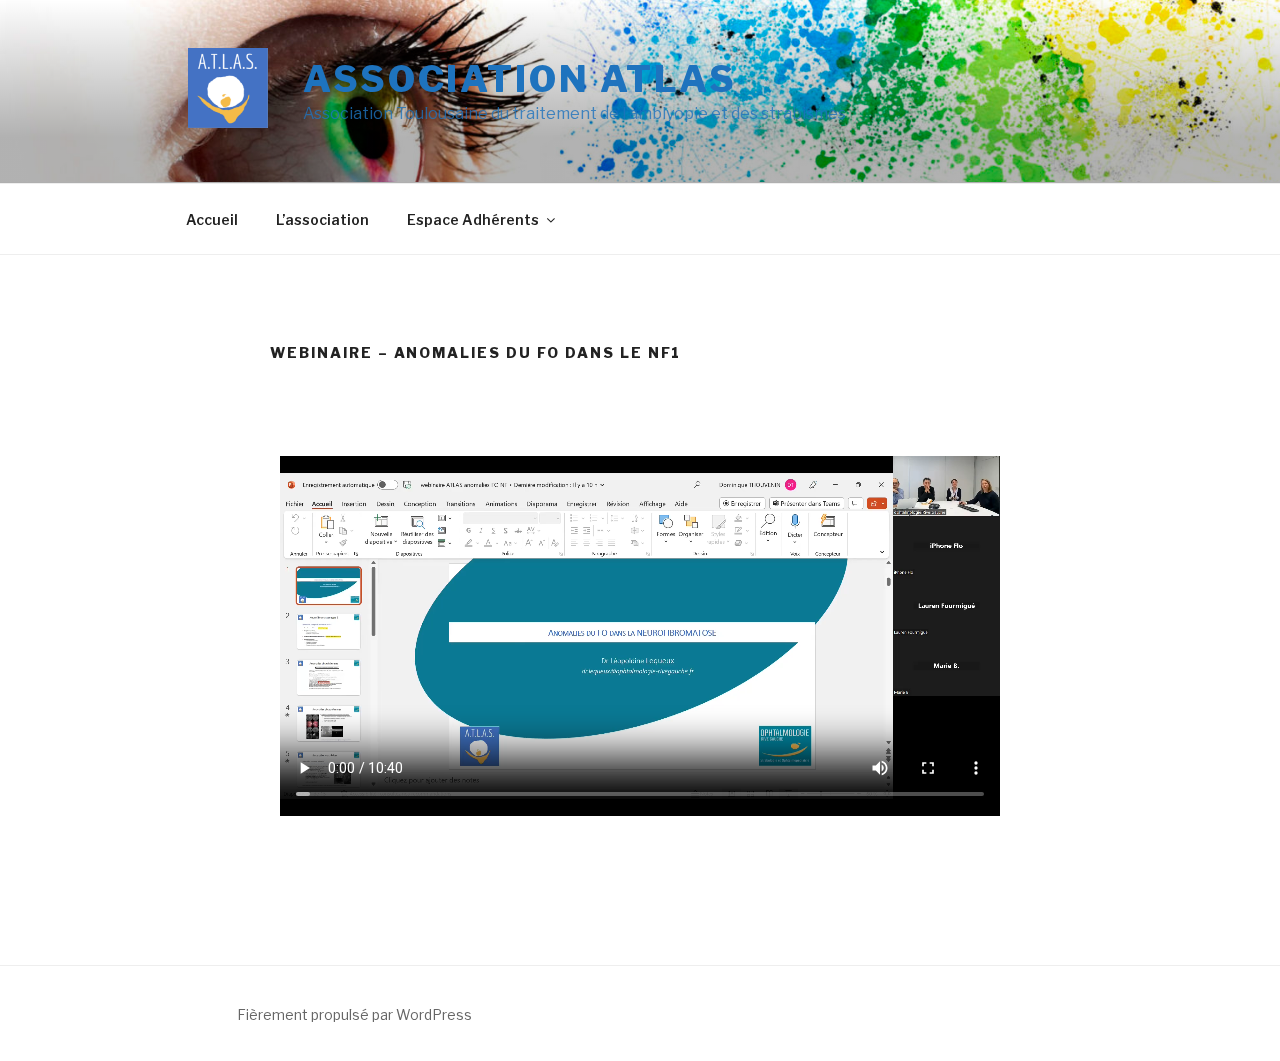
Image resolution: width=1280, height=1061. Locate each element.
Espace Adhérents (473, 219)
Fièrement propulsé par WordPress (354, 1014)
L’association (322, 219)
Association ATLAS (520, 79)
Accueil (212, 219)
